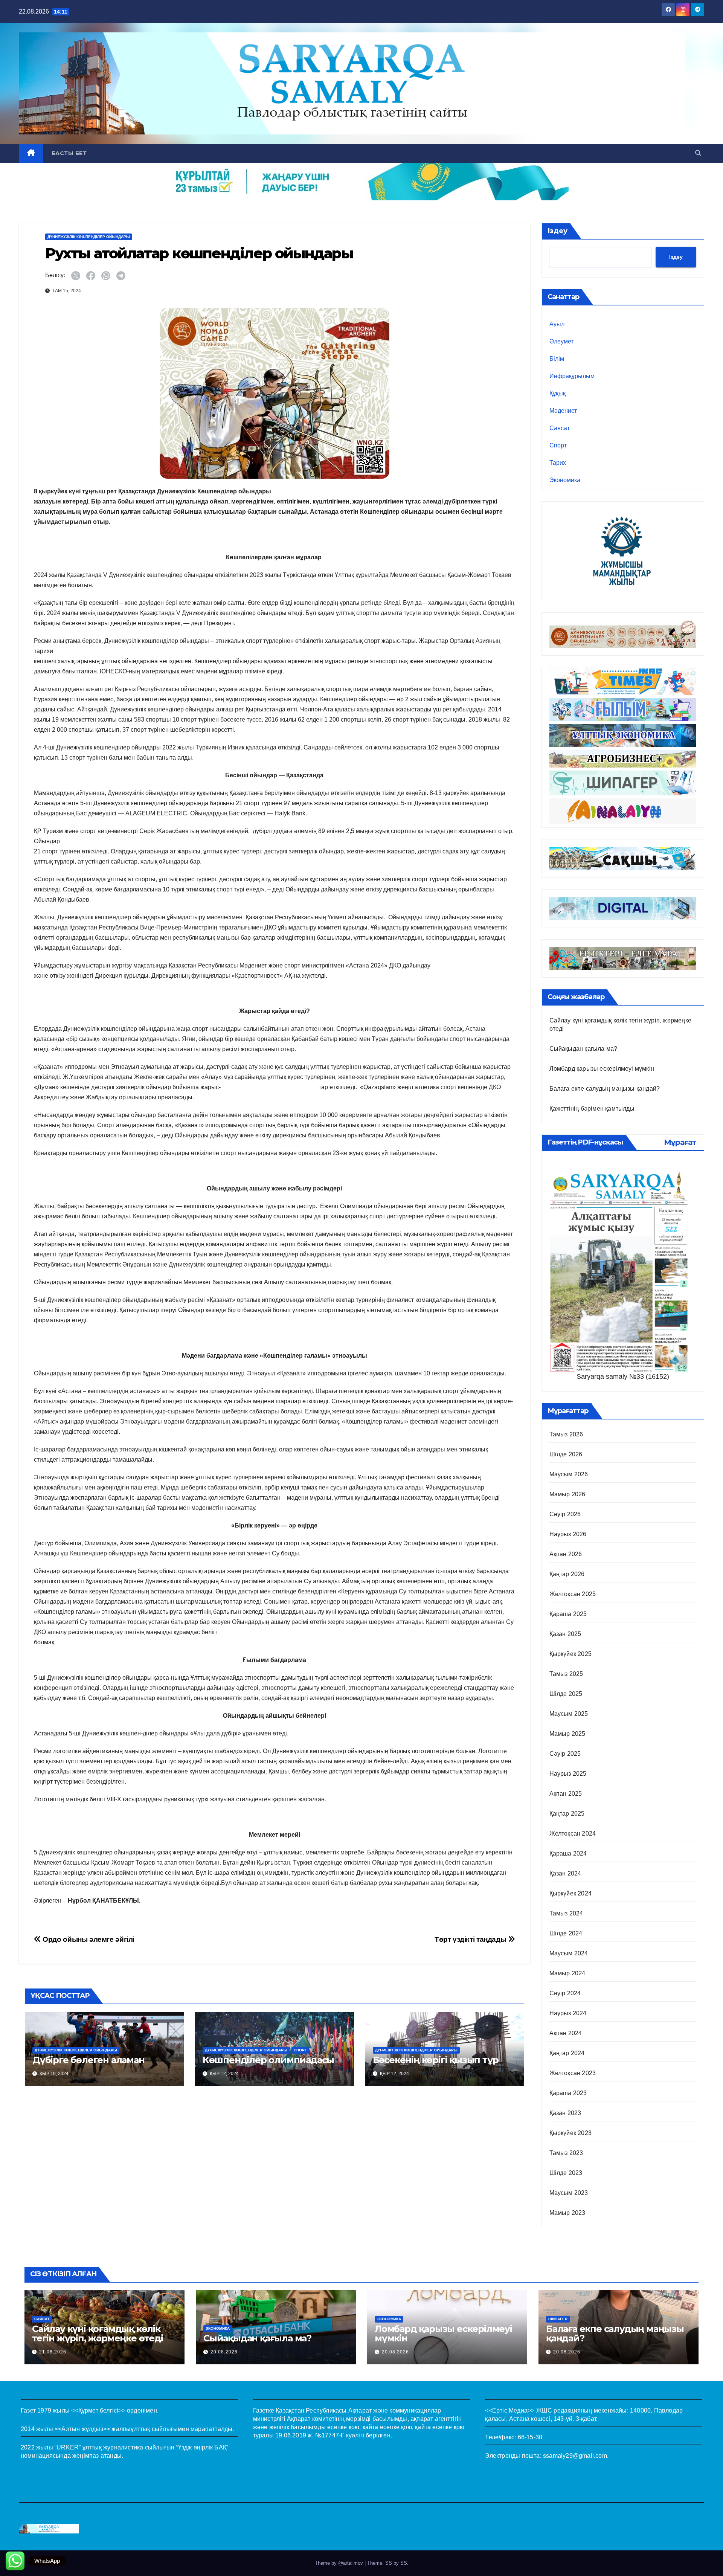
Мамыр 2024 (567, 1973)
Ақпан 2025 (566, 1794)
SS (404, 2563)
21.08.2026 (53, 2352)
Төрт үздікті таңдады (471, 1939)
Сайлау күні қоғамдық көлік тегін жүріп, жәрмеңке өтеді (98, 2333)
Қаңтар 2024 (567, 2053)
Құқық (558, 393)
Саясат (560, 428)
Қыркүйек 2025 (571, 1654)
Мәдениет (563, 411)
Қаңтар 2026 (567, 1574)
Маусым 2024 (569, 1953)
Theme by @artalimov (340, 2563)
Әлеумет (561, 341)
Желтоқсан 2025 (573, 1594)
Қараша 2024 (568, 1853)
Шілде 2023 (566, 2173)
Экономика (565, 480)
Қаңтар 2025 (567, 1814)
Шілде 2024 (566, 1933)
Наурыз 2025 (568, 1774)
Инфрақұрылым (572, 376)
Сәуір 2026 (565, 1514)
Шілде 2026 (566, 1454)
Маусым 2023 (569, 2193)
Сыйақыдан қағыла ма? (583, 1049)
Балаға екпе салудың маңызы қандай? (605, 1089)
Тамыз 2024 (566, 1913)
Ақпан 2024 (566, 2033)
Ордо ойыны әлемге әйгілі (88, 1939)
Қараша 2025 (568, 1614)
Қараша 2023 (568, 2093)
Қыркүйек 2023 (571, 2133)
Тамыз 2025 (566, 1674)
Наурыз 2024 (568, 2013)
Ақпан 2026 (566, 1554)
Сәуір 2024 (565, 1993)
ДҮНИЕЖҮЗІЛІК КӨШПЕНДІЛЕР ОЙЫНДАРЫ (89, 237)
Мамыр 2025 (567, 1734)
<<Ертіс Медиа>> (510, 2410)
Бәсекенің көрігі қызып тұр (436, 2060)
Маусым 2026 (569, 1474)
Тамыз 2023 (566, 2153)
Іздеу (558, 231)
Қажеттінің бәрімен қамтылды (592, 1109)
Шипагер (558, 2319)
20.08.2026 (224, 2352)
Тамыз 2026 (566, 1434)
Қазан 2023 (565, 2113)
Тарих (558, 463)
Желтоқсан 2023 (573, 2073)
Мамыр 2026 (567, 1494)
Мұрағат (680, 1142)
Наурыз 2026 (568, 1534)
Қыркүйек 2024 (571, 1893)
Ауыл (557, 324)
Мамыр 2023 (567, 2213)
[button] (698, 153)
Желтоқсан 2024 (573, 1834)
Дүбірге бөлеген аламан (88, 2060)
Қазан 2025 (565, 1634)
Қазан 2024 (565, 1873)
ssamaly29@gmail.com (575, 2456)
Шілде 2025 (566, 1694)
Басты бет (69, 153)
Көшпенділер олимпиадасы (268, 2060)
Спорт (300, 2050)
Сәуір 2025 (565, 1754)
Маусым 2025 (569, 1714)
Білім (557, 359)
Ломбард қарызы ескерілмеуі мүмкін (602, 1069)
